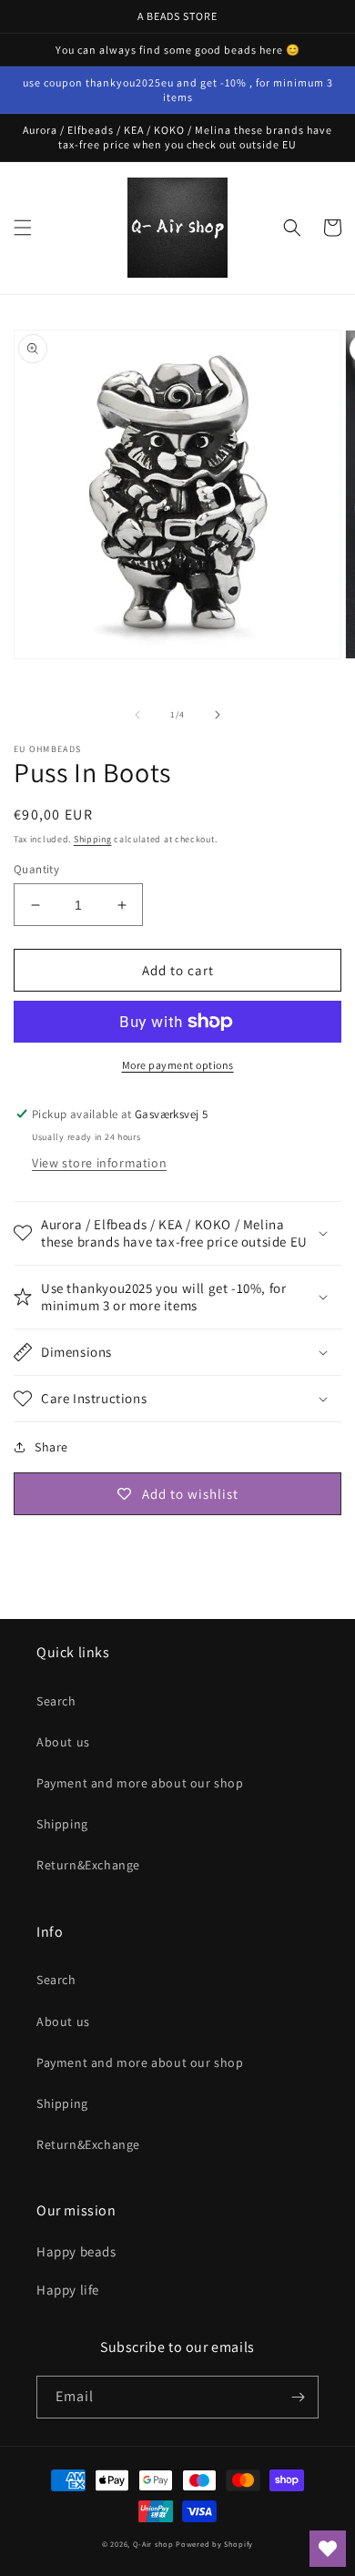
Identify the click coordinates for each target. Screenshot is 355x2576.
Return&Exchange (88, 1865)
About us (63, 1742)
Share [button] (51, 1447)
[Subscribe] (298, 2397)
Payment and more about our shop (140, 1783)
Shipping (93, 839)
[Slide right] (218, 715)
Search (56, 1701)
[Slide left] (137, 715)
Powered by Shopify (214, 2544)
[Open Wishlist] (328, 2549)
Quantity (36, 869)
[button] (23, 228)
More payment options (178, 1065)
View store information (99, 1163)
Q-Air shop (153, 2544)
